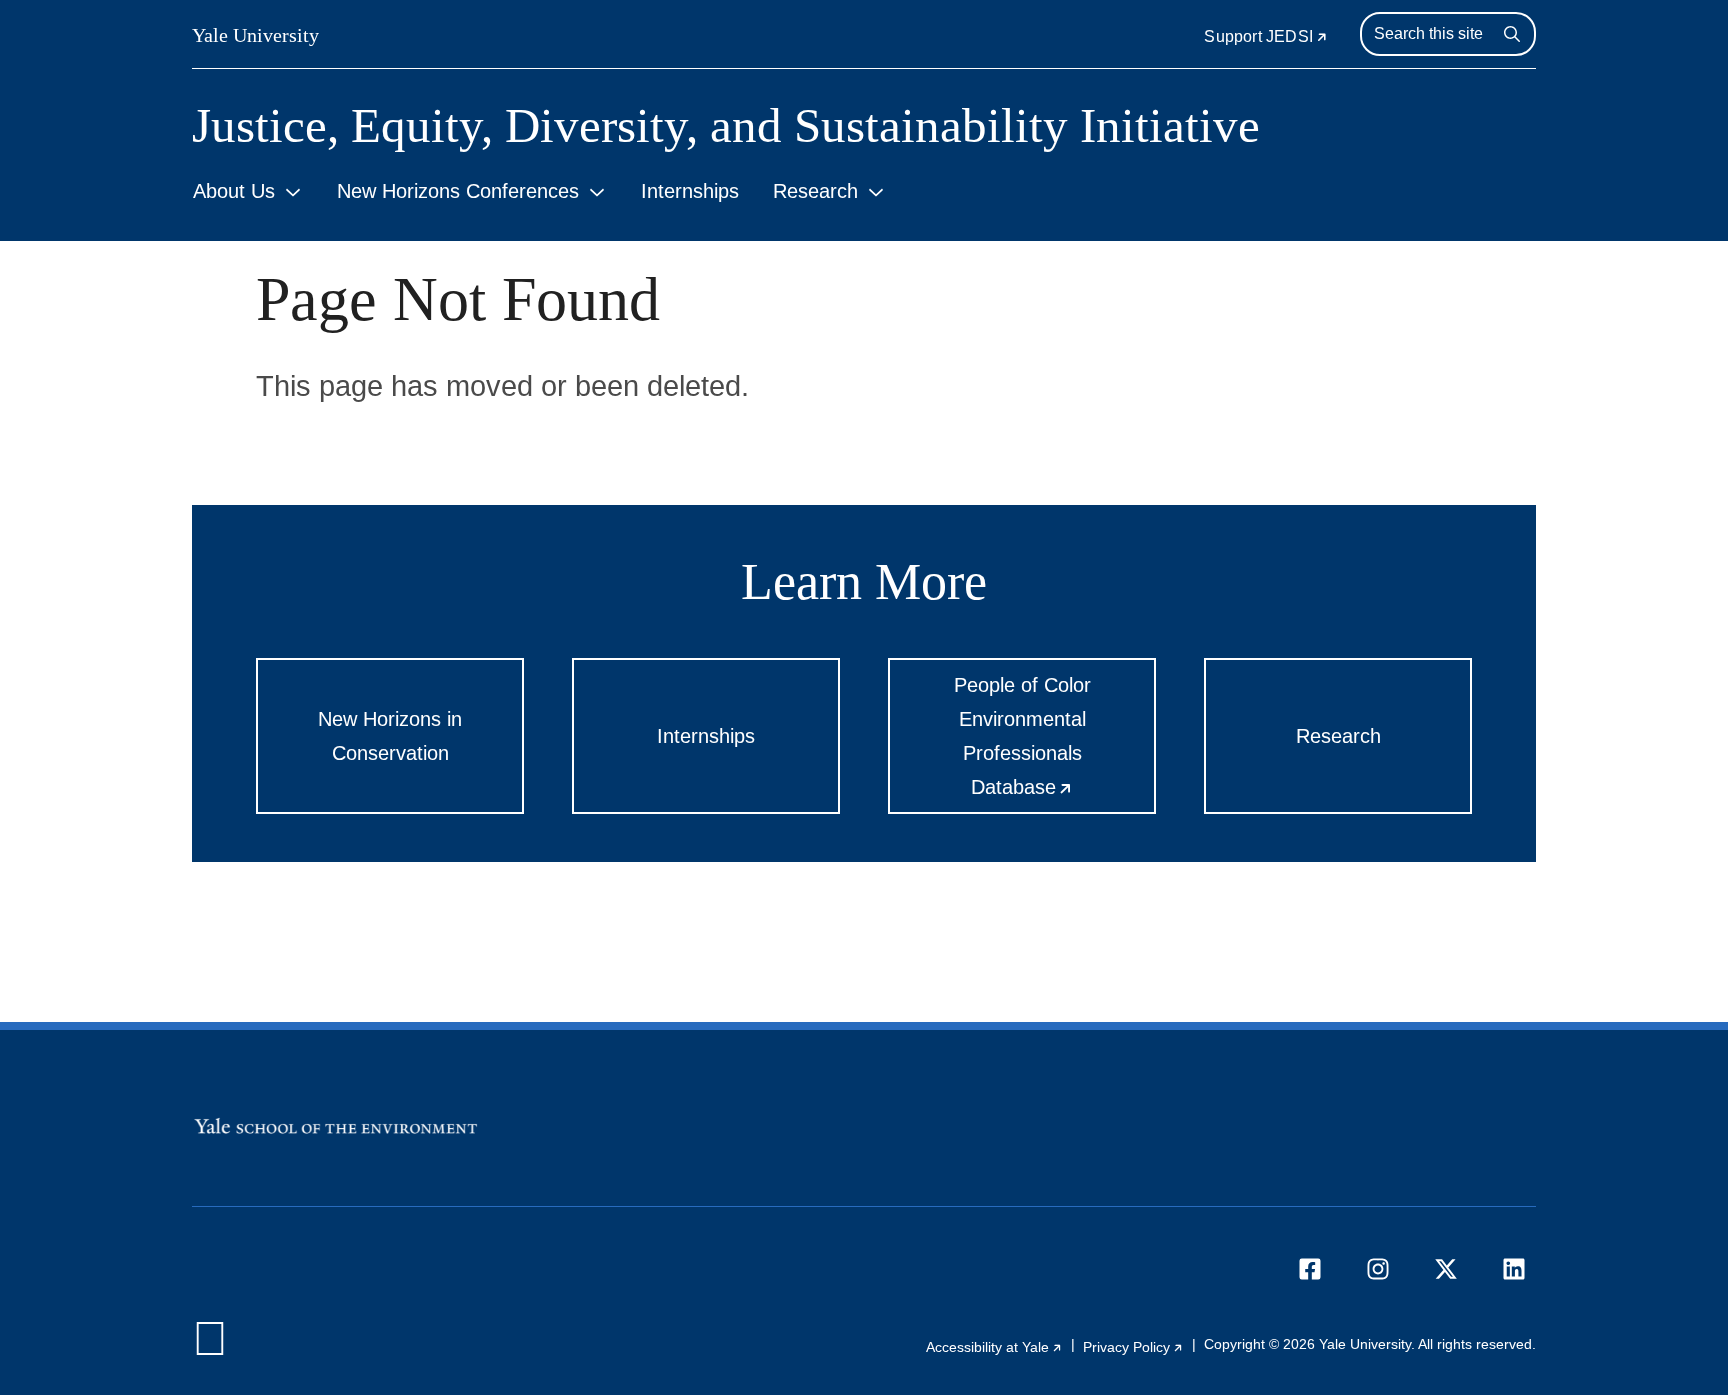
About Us (234, 191)
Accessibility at (994, 1347)
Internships (690, 191)
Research (815, 191)
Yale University (255, 35)
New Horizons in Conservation (390, 736)
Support (1266, 36)
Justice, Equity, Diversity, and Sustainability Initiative (726, 125)
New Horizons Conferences (458, 191)
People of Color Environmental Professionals (1055, 744)
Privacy (1133, 1347)
